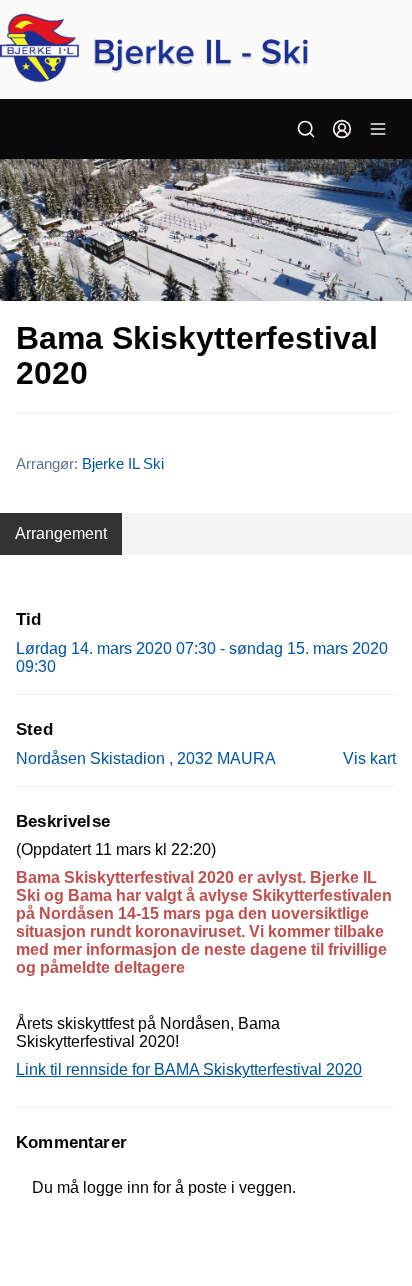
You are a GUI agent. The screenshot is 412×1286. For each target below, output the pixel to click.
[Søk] (306, 129)
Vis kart (369, 758)
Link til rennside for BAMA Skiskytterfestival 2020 (189, 1069)
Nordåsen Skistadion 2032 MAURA (146, 758)
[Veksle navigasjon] (378, 129)
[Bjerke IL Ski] (206, 49)
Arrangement (61, 533)
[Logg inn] (342, 129)
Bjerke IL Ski (123, 463)
